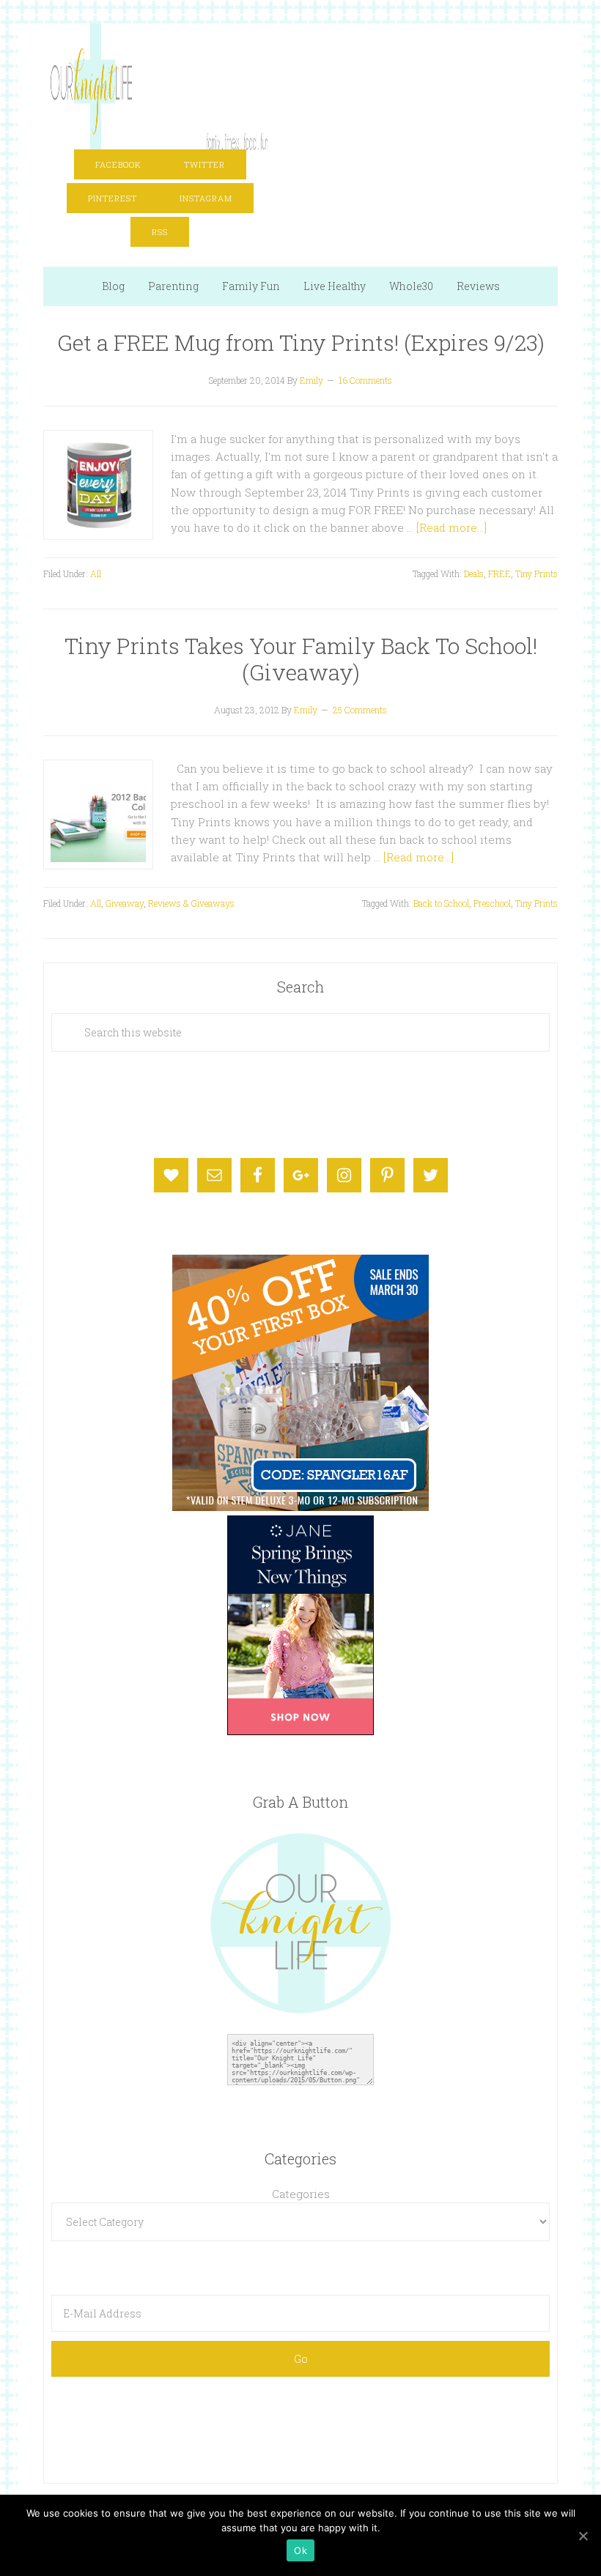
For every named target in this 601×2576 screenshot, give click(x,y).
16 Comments (365, 380)
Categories (301, 2194)
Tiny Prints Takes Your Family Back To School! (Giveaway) (301, 659)
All (96, 574)
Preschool (492, 903)
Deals (474, 574)
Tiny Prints (537, 574)
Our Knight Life (160, 82)
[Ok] (583, 2536)
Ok (300, 2550)
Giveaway (125, 903)
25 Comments (360, 710)
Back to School (441, 903)
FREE (499, 574)
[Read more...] (451, 527)
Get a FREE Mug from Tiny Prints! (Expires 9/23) (301, 342)
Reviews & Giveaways (191, 903)
